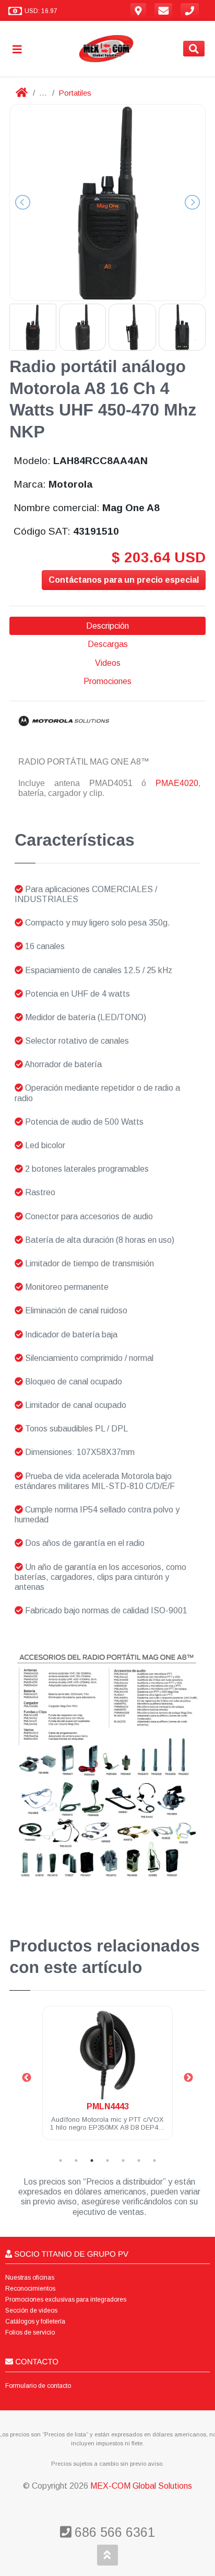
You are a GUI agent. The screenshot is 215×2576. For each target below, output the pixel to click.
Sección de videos (31, 2311)
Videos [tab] (108, 663)
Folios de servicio (30, 2332)
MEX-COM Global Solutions (141, 2486)
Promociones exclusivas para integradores (66, 2300)
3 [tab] (92, 2161)
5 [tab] (123, 2161)
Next (188, 2078)
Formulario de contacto (38, 2386)
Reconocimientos (30, 2289)
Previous (27, 2078)
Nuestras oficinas (30, 2278)
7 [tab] (154, 2161)
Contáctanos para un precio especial (124, 580)
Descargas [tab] (108, 644)
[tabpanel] (107, 2079)
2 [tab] (76, 2161)
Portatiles (75, 93)
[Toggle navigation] (21, 49)
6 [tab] (139, 2161)
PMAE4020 (177, 783)
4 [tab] (107, 2161)
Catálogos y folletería (35, 2321)
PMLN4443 (108, 2106)
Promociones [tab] (107, 681)
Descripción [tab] (107, 626)
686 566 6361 (113, 2532)
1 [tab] (61, 2161)
